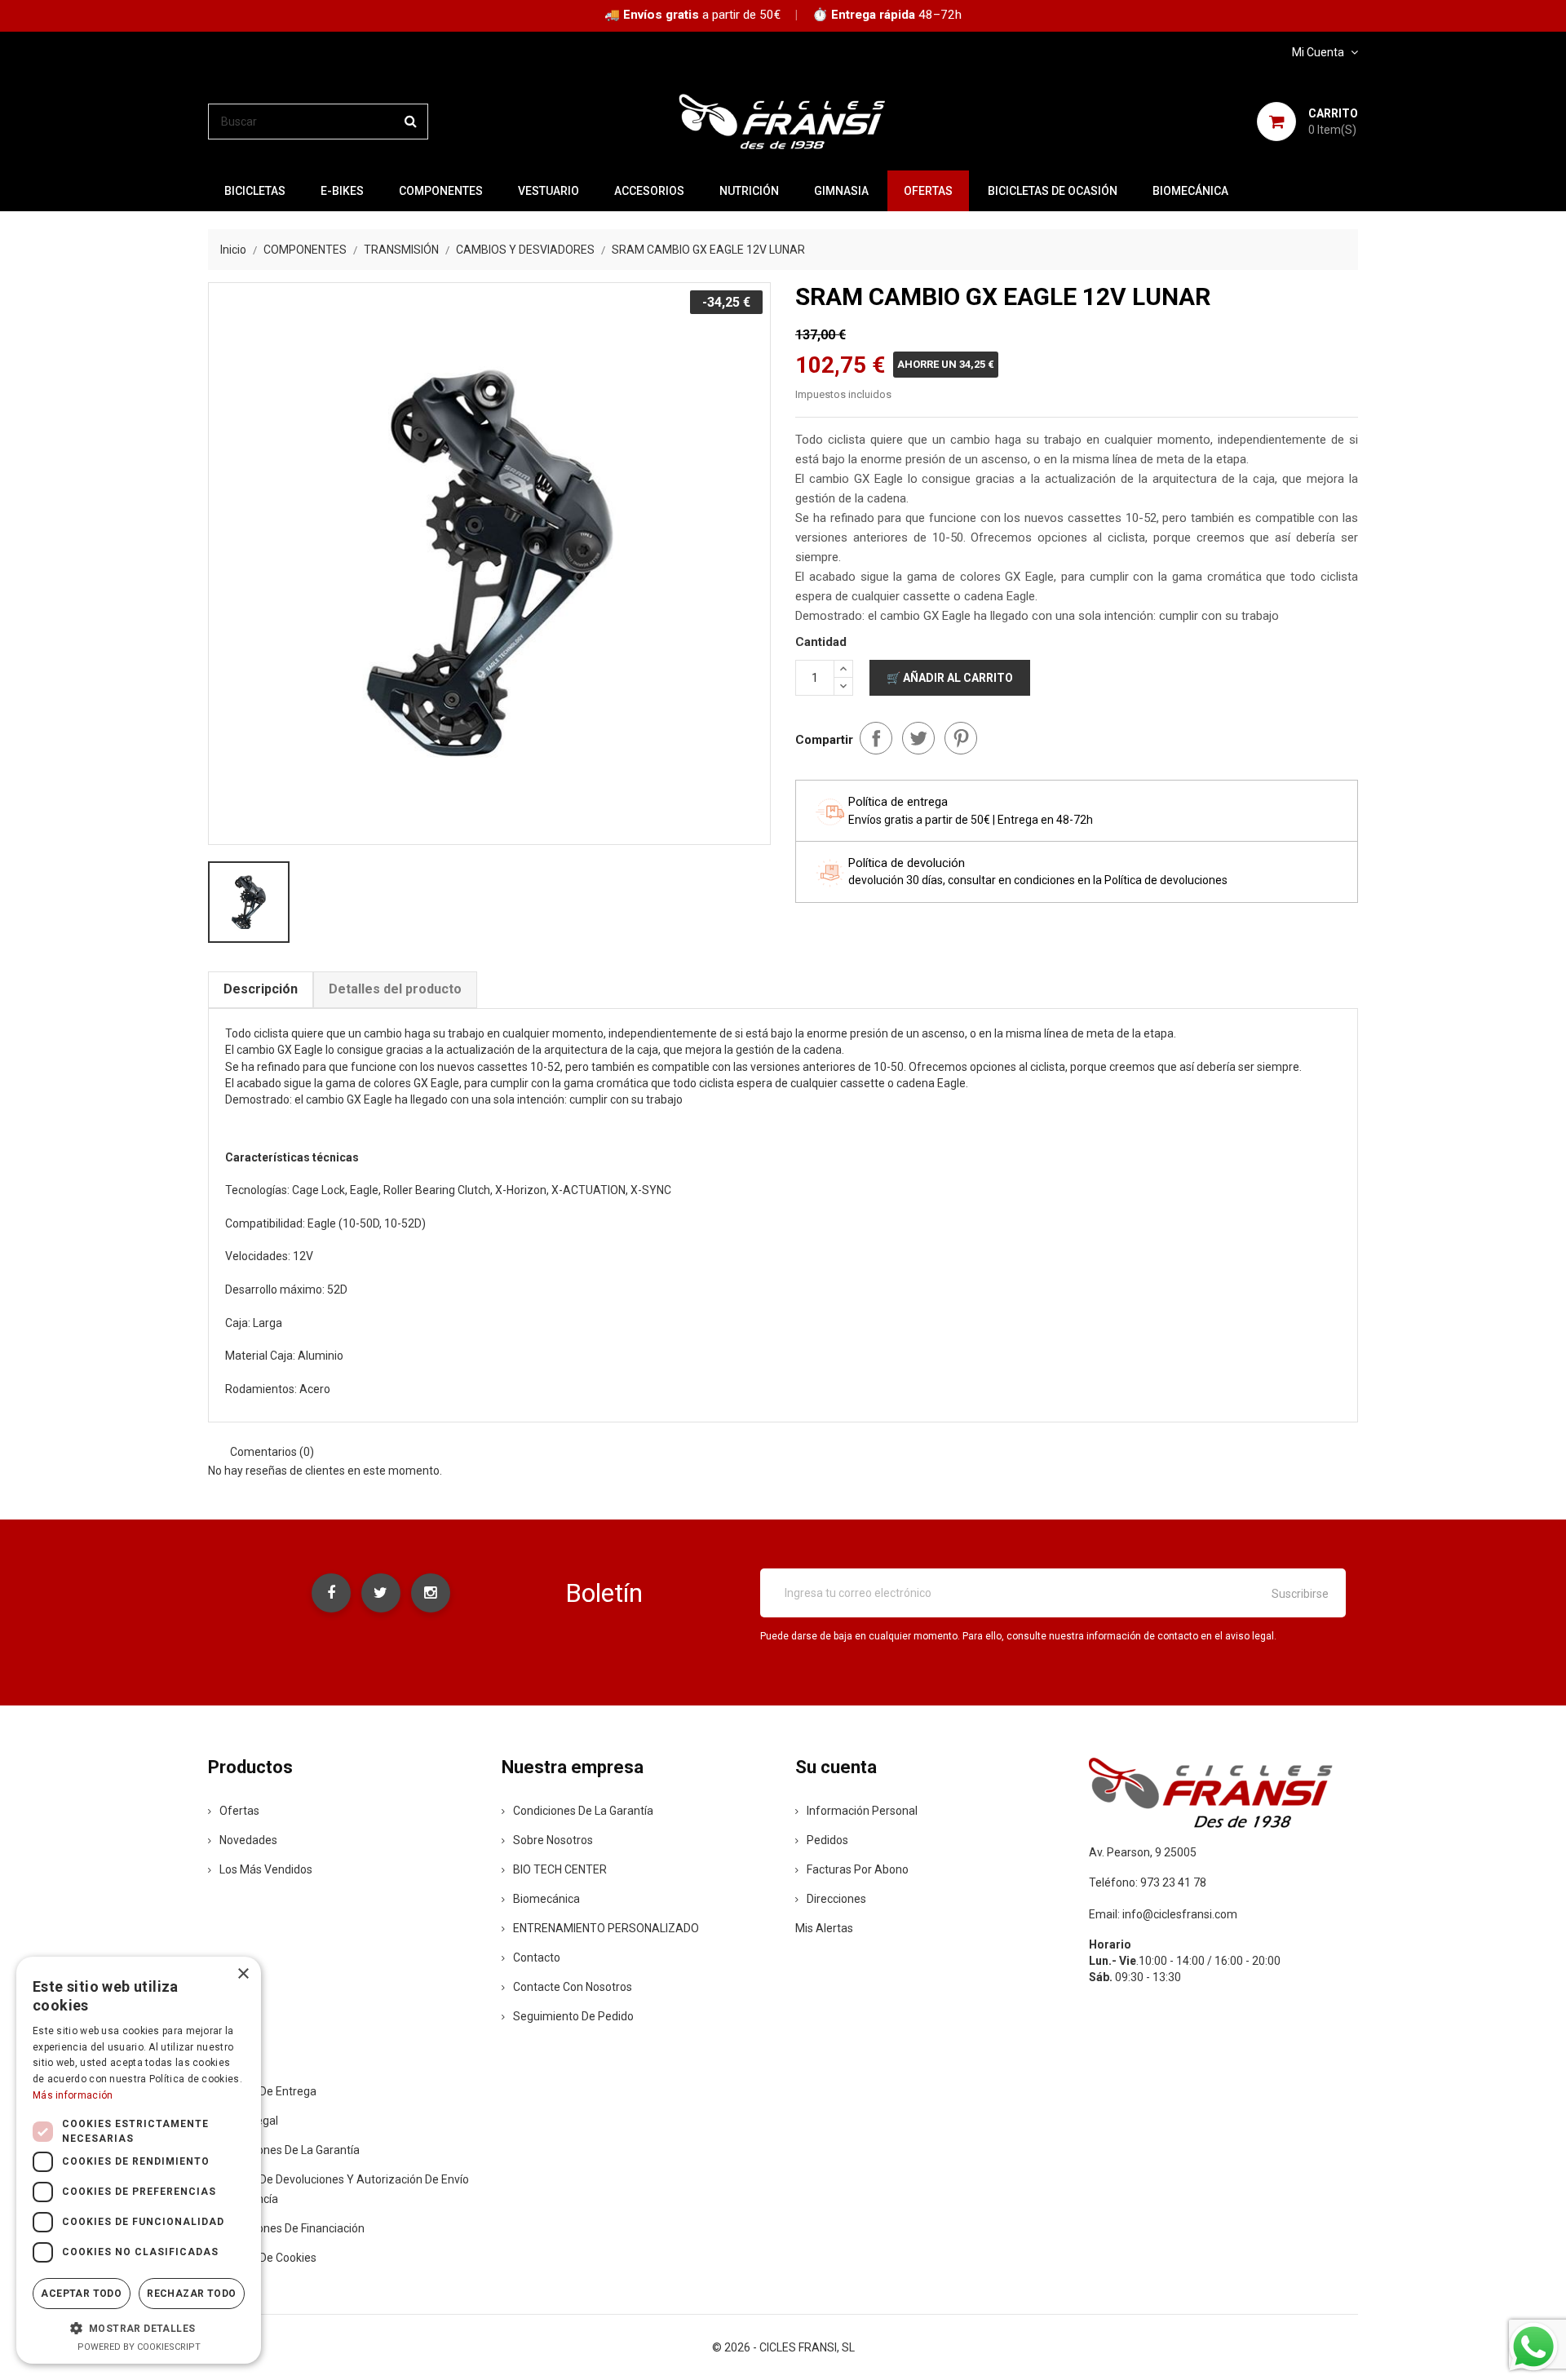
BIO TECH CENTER (560, 1869)
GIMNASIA (841, 191)
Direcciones (836, 1899)
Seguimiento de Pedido (573, 2016)
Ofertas (239, 1811)
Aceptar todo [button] (81, 2294)
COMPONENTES (441, 191)
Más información (73, 2095)
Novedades (248, 1840)
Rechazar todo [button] (191, 2294)
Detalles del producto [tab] (395, 989)
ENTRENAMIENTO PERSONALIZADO (606, 1928)
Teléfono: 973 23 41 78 (1148, 1882)
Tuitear (918, 738)
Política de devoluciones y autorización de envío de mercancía (338, 2189)
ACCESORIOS (649, 191)
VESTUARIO (549, 191)
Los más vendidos (266, 1869)
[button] (139, 2328)
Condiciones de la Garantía (583, 1811)
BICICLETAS (255, 191)
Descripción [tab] (261, 989)
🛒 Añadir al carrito (950, 678)
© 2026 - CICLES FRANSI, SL (783, 2347)
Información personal (862, 1811)
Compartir (876, 738)
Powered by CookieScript (139, 2347)
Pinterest (961, 738)
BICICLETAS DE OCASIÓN (1053, 191)
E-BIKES (342, 191)
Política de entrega (268, 2091)
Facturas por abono (858, 1869)
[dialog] (139, 2160)
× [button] (243, 1974)
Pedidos (827, 1840)
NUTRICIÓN (749, 191)
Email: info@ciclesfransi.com (1163, 1914)
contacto (537, 1958)
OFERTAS (928, 191)
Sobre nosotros (553, 1840)
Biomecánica (1190, 191)
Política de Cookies (268, 2258)
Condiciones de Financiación (292, 2228)
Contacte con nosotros (573, 1987)
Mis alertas (824, 1928)
